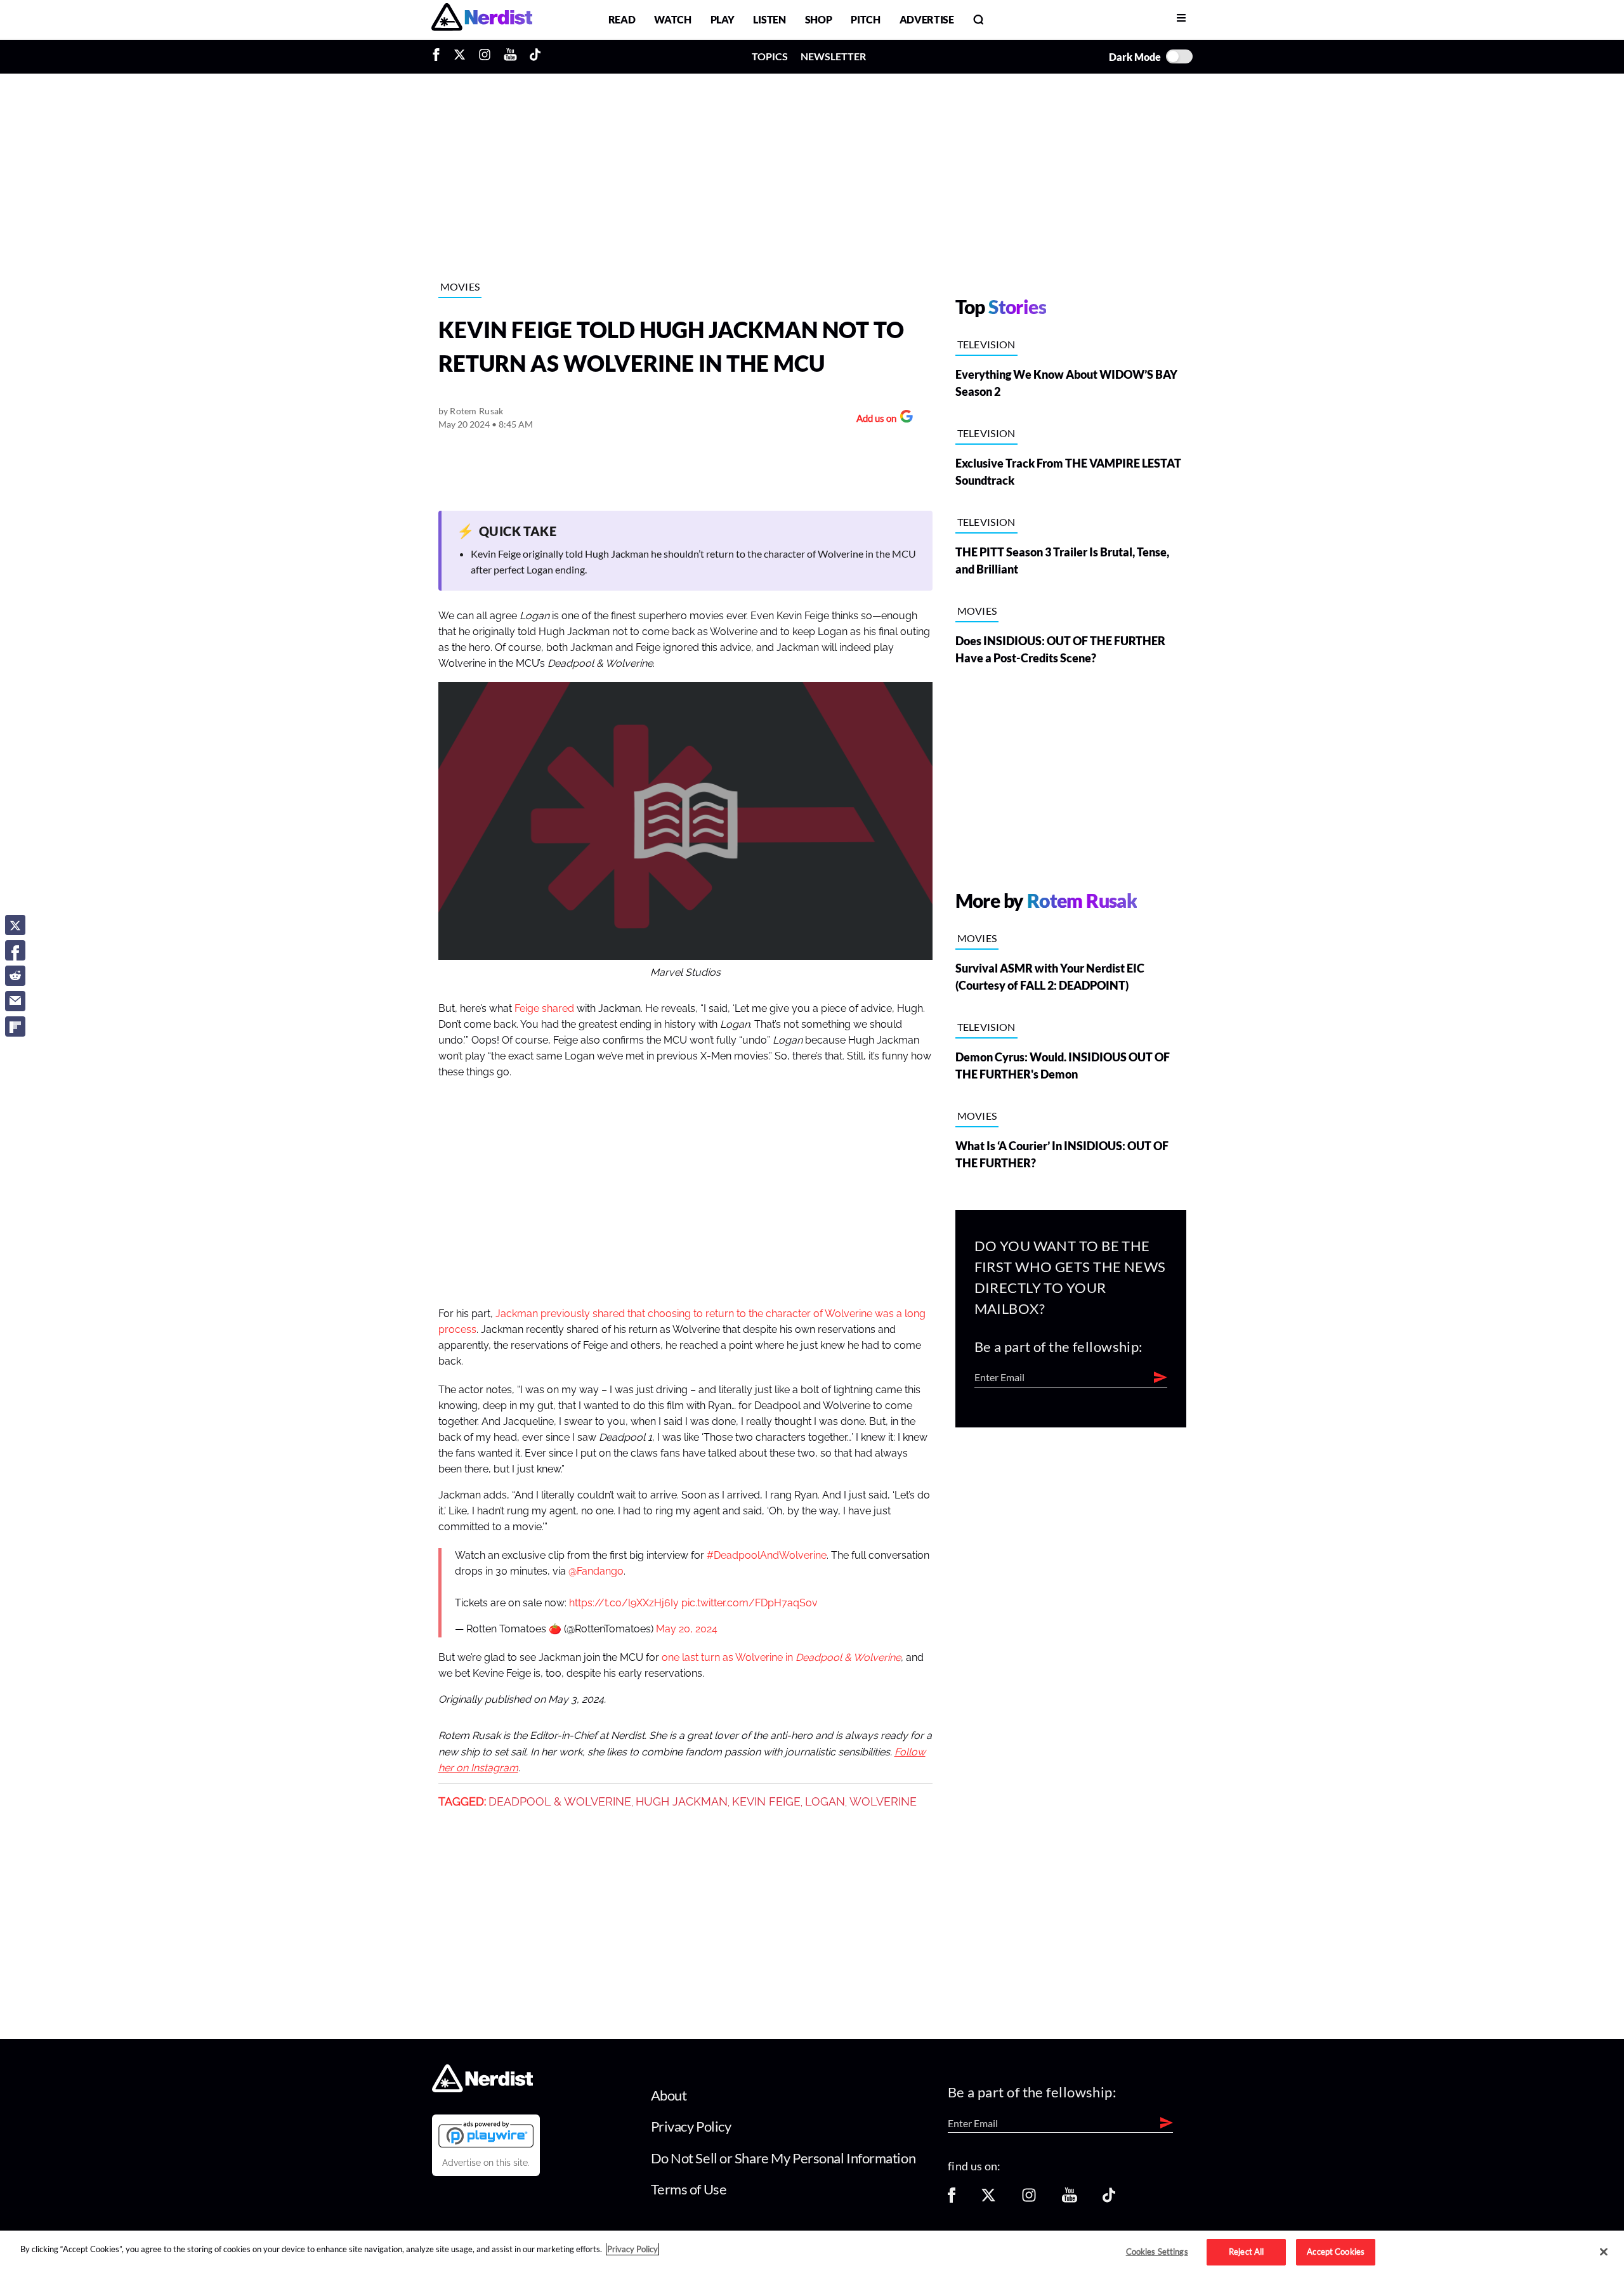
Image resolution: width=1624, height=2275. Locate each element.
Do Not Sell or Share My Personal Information (783, 2158)
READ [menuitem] (622, 19)
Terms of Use (689, 2189)
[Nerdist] (482, 19)
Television (986, 344)
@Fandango (596, 1571)
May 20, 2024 (687, 1629)
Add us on (873, 420)
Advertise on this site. (486, 2163)
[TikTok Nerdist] (535, 56)
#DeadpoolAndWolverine (767, 1556)
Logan (825, 1802)
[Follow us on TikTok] (1109, 2199)
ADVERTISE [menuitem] (927, 19)
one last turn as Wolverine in (781, 1658)
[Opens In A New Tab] (486, 2134)
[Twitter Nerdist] (460, 56)
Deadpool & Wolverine (560, 1802)
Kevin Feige (766, 1802)
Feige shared (544, 1009)
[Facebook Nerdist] (439, 56)
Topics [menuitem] (770, 56)
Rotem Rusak (476, 411)
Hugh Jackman (682, 1802)
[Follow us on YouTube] (1070, 2199)
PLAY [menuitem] (723, 19)
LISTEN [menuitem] (769, 19)
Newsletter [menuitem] (833, 56)
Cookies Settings (1157, 2252)
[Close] (1604, 2252)
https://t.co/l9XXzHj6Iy (624, 1603)
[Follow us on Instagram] (1029, 2199)
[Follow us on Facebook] (952, 2199)
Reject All (1246, 2252)
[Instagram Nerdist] (485, 56)
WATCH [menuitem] (672, 19)
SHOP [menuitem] (819, 19)
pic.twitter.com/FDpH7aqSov (750, 1603)
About (669, 2095)
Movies (460, 286)
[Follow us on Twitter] (988, 2199)
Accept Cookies (1336, 2252)
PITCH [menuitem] (865, 19)
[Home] (482, 2089)
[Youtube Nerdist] (510, 56)
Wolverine (883, 1802)
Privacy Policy (691, 2126)
